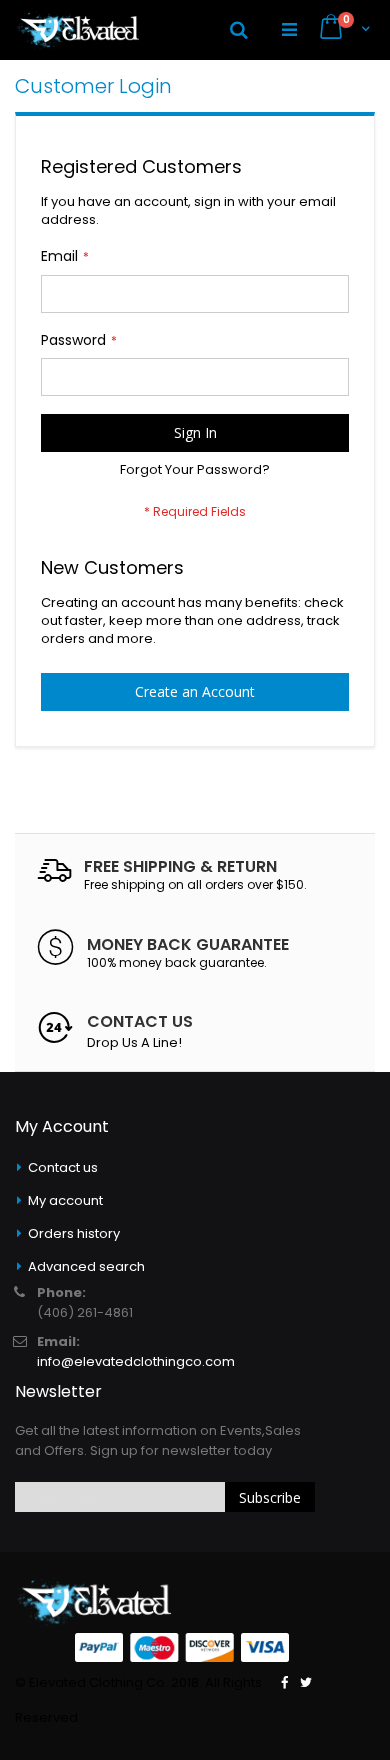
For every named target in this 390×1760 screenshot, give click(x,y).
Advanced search (86, 1266)
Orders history (74, 1233)
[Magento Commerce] (77, 30)
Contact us (63, 1167)
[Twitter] (306, 1682)
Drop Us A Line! (134, 1042)
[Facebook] (285, 1682)
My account (65, 1200)
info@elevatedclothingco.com (136, 1361)
